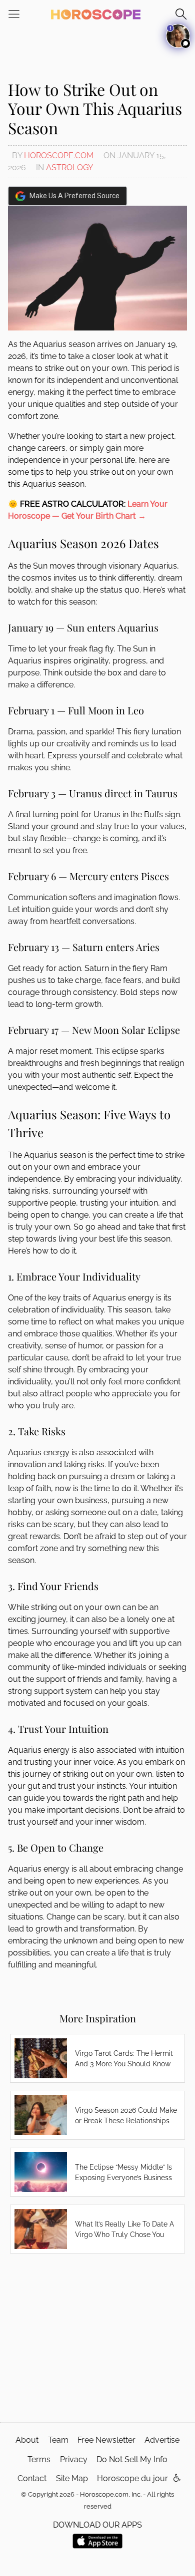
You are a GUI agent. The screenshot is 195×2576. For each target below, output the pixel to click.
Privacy (74, 2459)
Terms (39, 2459)
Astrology (69, 167)
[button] (177, 2478)
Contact (32, 2478)
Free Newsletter (106, 2440)
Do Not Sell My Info (132, 2459)
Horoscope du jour (132, 2478)
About (27, 2440)
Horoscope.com (59, 156)
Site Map (72, 2478)
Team (58, 2440)
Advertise (162, 2440)
